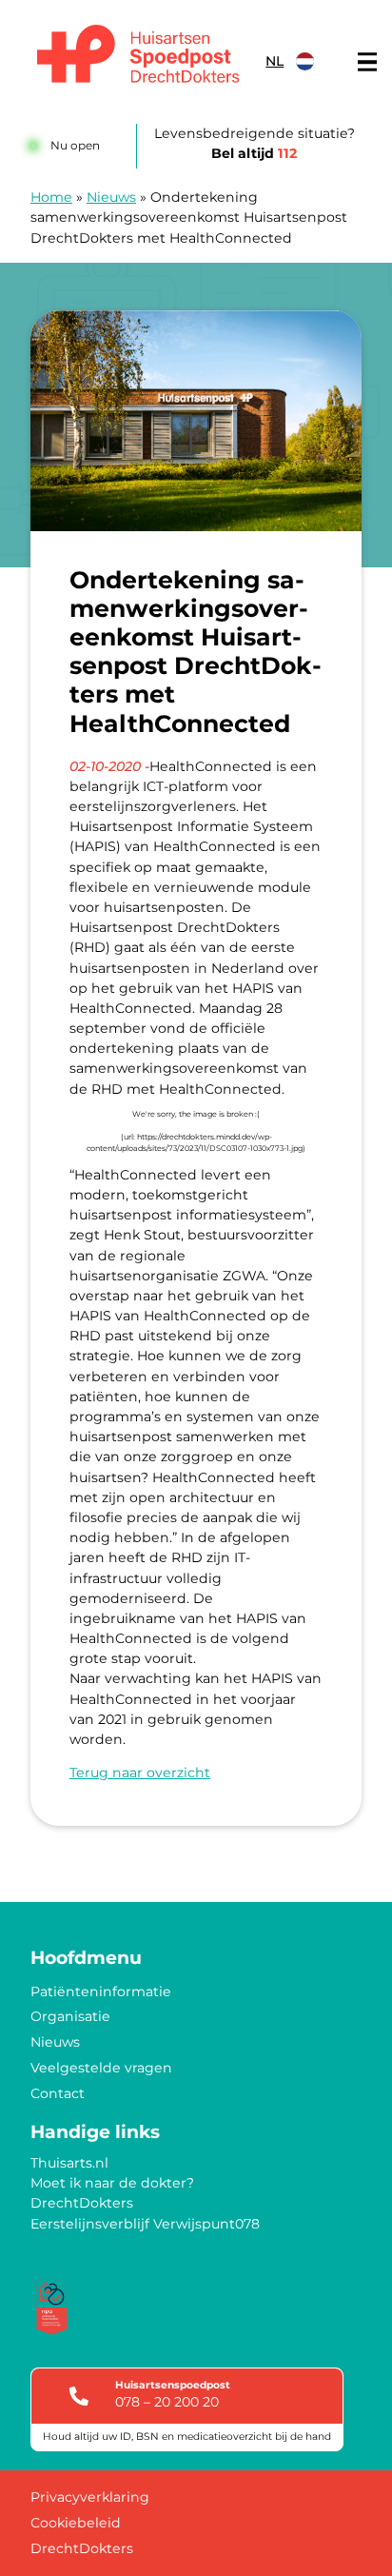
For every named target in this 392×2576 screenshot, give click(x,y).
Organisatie (70, 2016)
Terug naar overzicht (140, 1773)
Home (51, 197)
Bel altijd (254, 153)
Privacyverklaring (90, 2497)
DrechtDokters (82, 2203)
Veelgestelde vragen (101, 2068)
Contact (58, 2093)
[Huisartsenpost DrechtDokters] (135, 57)
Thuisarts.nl (69, 2163)
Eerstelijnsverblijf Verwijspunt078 (145, 2224)
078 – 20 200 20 (167, 2402)
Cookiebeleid (76, 2523)
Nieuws (111, 197)
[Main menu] (367, 62)
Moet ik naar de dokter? (112, 2183)
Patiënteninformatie (101, 1991)
